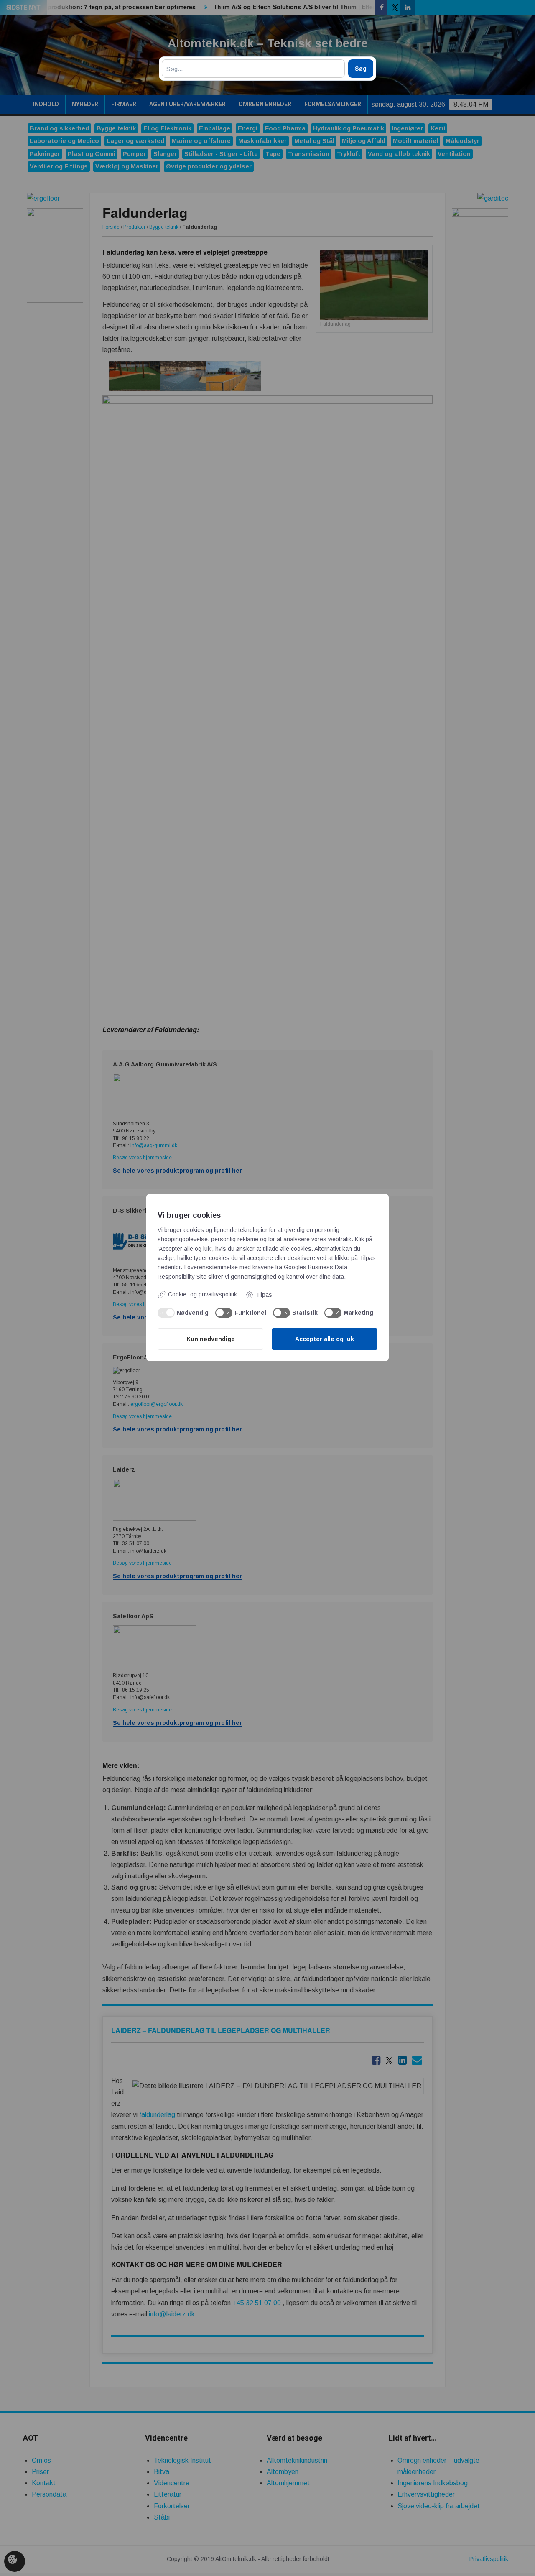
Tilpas (264, 1295)
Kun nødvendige (211, 1339)
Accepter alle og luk (325, 1339)
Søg (361, 69)
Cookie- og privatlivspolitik (203, 1294)
